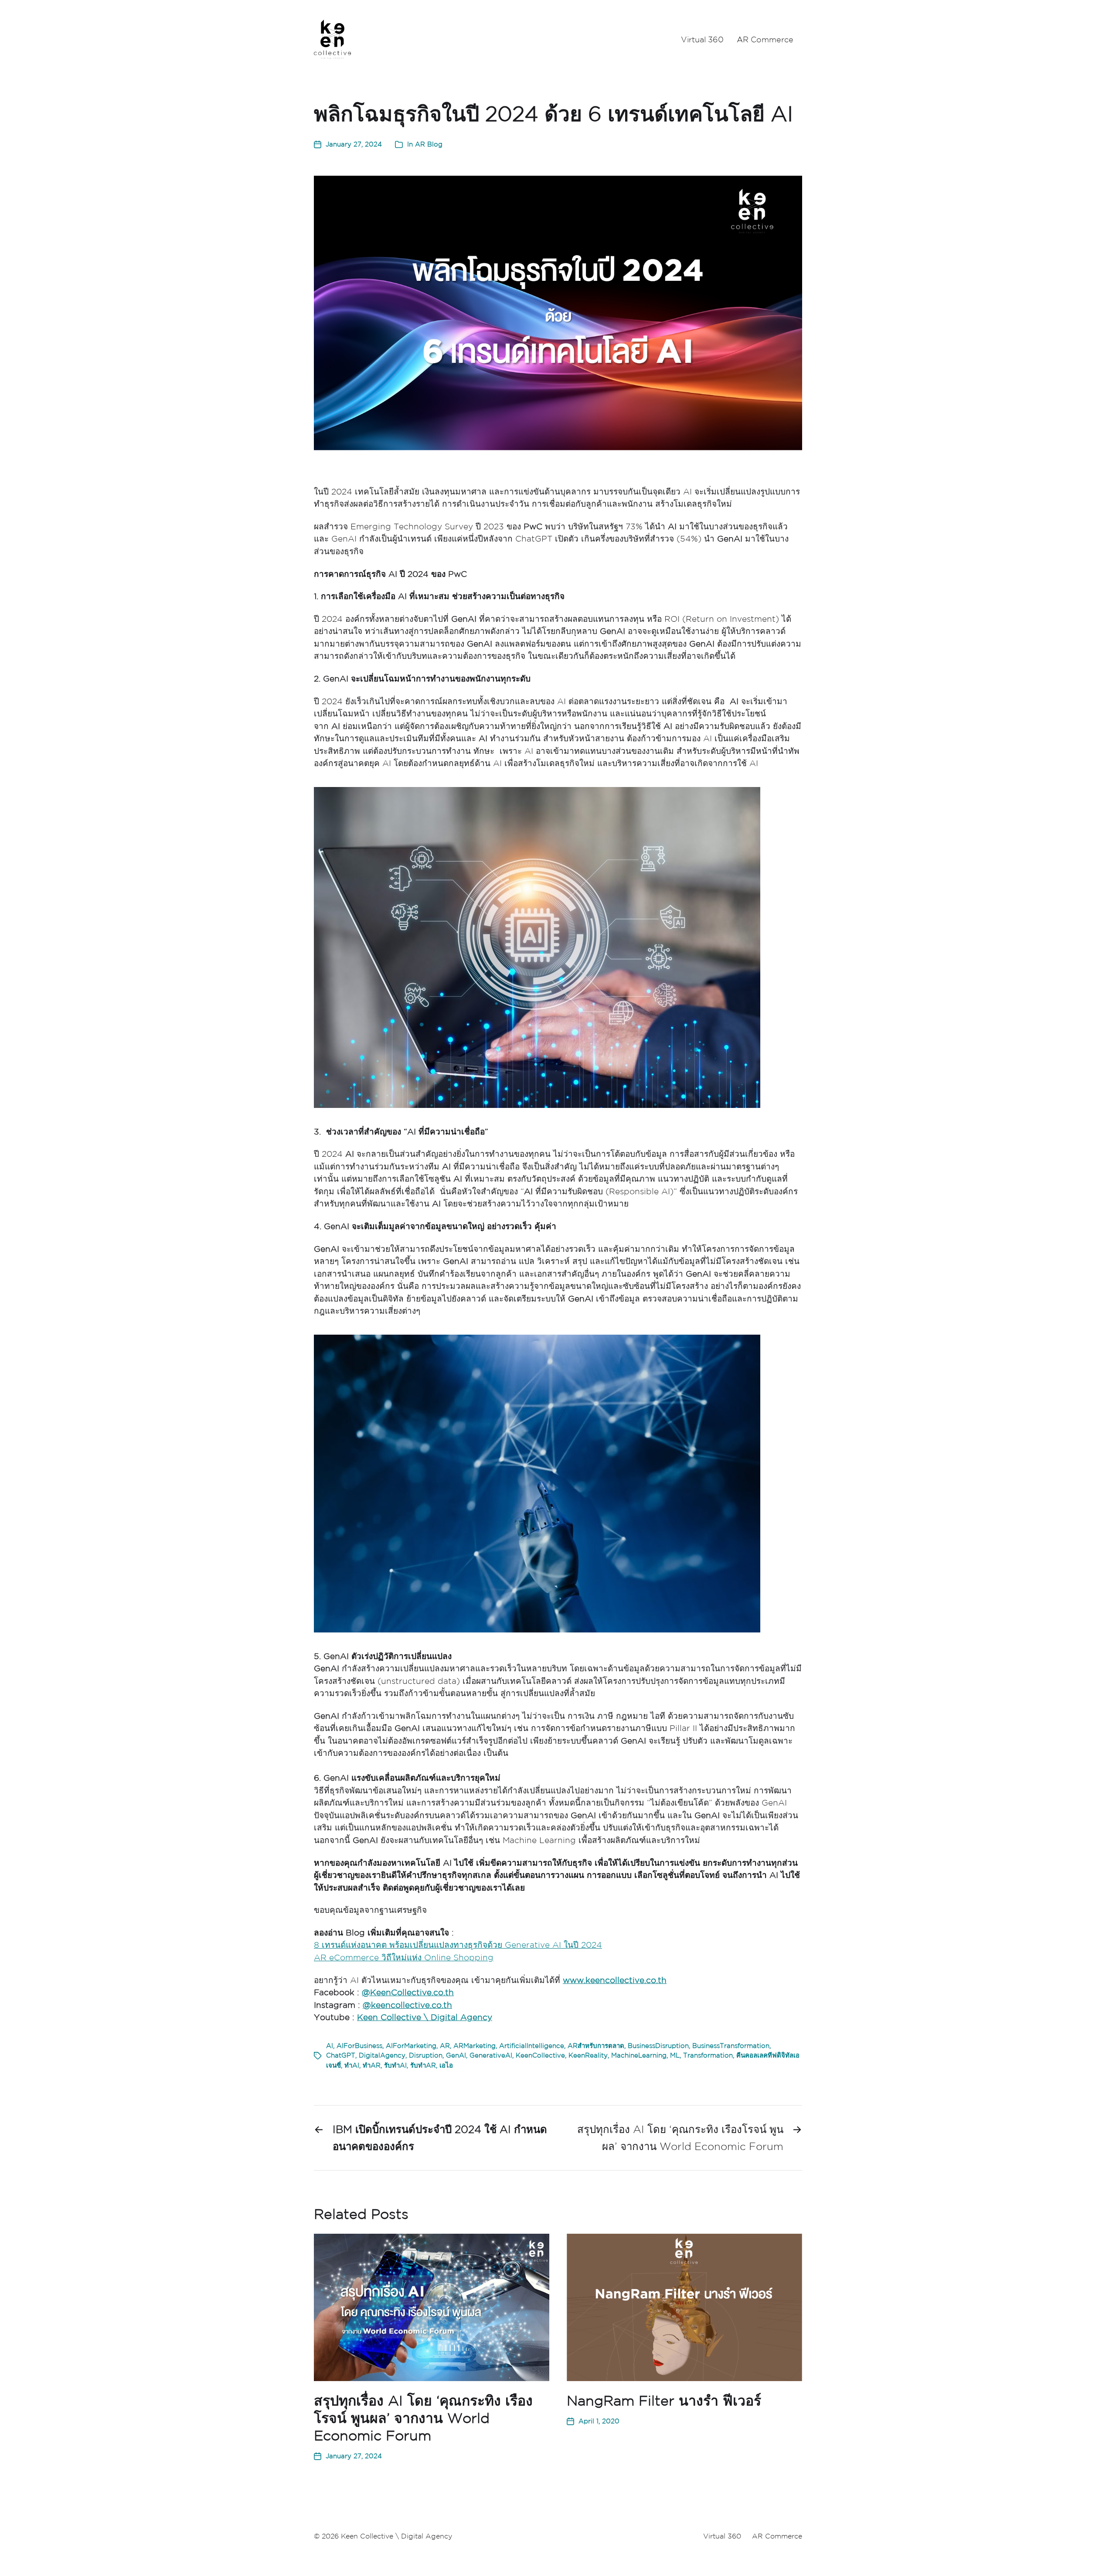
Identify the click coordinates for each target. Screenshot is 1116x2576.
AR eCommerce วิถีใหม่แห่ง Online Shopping (404, 1957)
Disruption (426, 2055)
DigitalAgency (382, 2055)
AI (330, 2046)
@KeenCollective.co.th (408, 1992)
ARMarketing (475, 2046)
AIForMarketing (411, 2046)
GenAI (456, 2055)
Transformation (708, 2055)
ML (675, 2055)
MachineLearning (639, 2055)
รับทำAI (395, 2065)
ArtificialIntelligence (532, 2046)
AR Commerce (765, 39)
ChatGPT (341, 2055)
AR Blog (429, 144)
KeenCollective (540, 2055)
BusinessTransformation (731, 2046)
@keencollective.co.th (407, 2005)
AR (445, 2046)
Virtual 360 (702, 39)
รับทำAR (423, 2065)
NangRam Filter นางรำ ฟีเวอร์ (664, 2401)
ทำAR (372, 2065)
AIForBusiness (359, 2046)
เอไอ (446, 2065)
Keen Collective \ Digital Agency (425, 2017)
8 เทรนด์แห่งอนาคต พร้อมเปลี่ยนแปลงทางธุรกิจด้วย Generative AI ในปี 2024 (458, 1945)
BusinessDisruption (658, 2046)
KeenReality (588, 2055)
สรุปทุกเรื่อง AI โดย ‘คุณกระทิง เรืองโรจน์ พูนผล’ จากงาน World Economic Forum (423, 2418)
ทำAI (352, 2065)
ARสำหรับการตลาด (596, 2046)
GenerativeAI (491, 2055)
